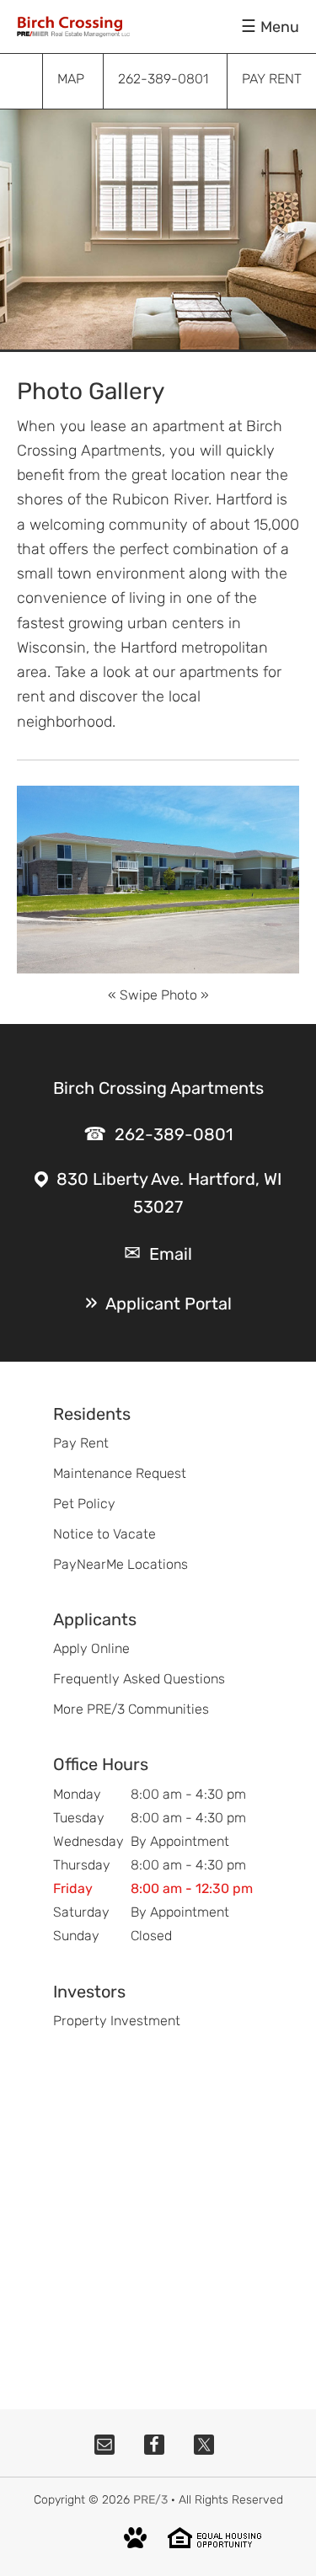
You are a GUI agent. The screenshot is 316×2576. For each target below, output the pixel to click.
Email (171, 1254)
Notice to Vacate (104, 1534)
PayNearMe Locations (121, 1564)
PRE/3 (150, 2500)
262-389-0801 (174, 1134)
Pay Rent (81, 1443)
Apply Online (91, 1648)
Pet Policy (84, 1504)
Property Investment (117, 2021)
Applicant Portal (169, 1304)
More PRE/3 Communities (131, 1709)
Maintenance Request (120, 1473)
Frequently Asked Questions (139, 1679)
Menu (280, 27)
